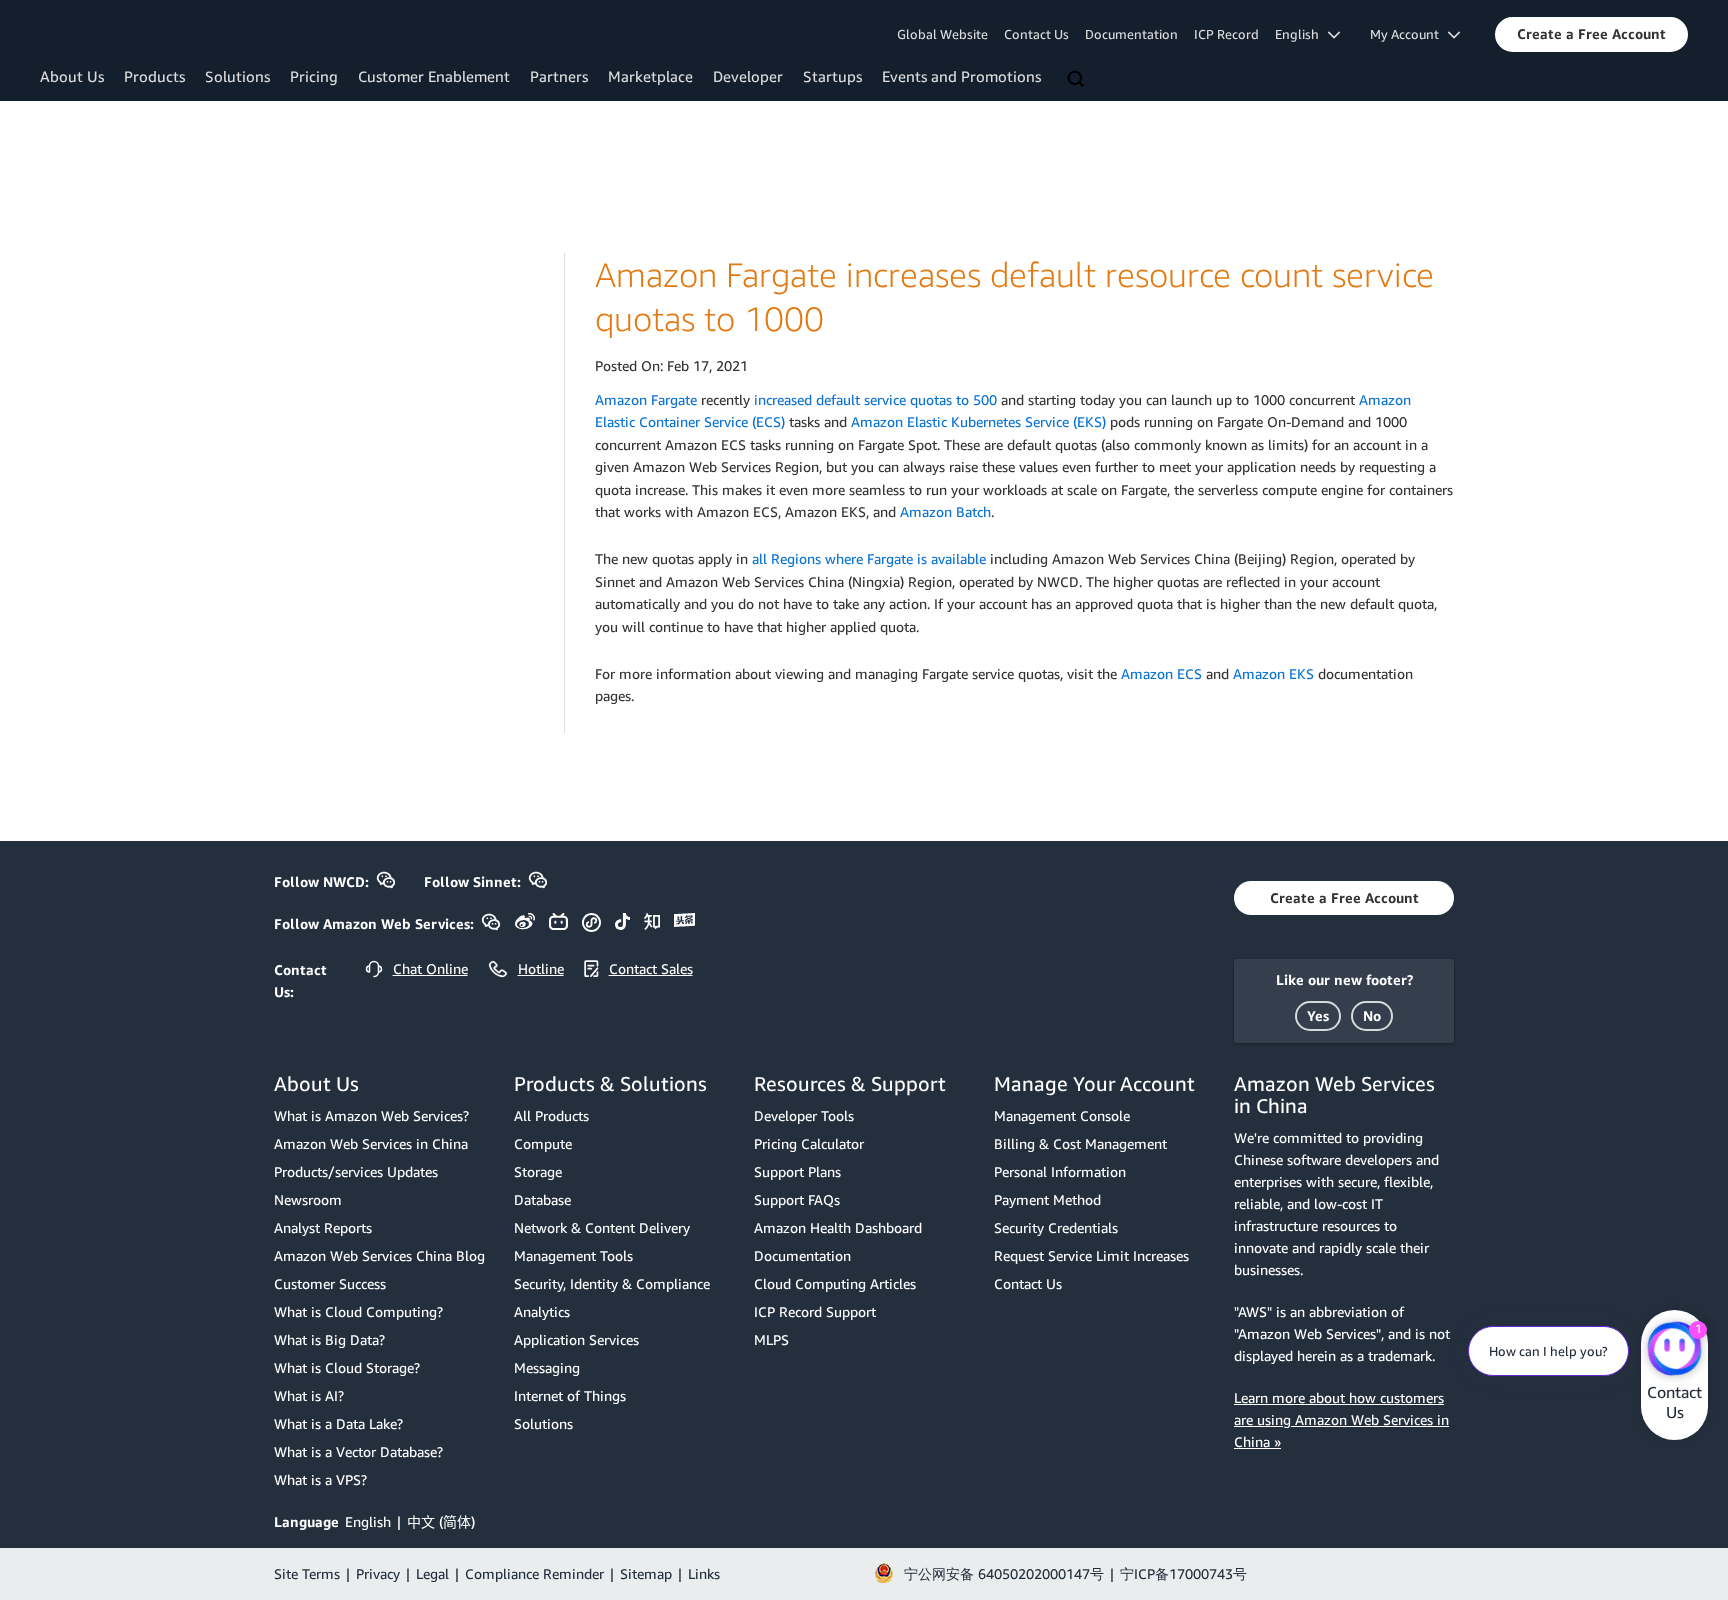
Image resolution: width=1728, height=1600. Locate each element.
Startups (832, 76)
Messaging (547, 1367)
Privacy (378, 1573)
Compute (543, 1143)
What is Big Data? (329, 1339)
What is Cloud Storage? (347, 1367)
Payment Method (1047, 1199)
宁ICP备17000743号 (1183, 1573)
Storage (538, 1171)
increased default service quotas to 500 (875, 399)
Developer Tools (804, 1115)
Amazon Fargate (646, 399)
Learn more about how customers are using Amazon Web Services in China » (1341, 1419)
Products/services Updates (356, 1171)
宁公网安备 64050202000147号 (1004, 1573)
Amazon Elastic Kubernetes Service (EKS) (978, 421)
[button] (1591, 34)
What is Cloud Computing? (358, 1311)
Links (704, 1573)
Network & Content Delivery (602, 1227)
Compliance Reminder (534, 1573)
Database (542, 1199)
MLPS (771, 1339)
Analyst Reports (323, 1227)
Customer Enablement (434, 76)
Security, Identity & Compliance (612, 1283)
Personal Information (1060, 1171)
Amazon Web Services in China (371, 1143)
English (368, 1521)
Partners (559, 76)
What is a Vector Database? (358, 1451)
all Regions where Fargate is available (869, 558)
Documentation (1131, 34)
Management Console (1062, 1115)
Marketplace (650, 76)
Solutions (237, 76)
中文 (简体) (441, 1521)
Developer (748, 76)
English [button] (1301, 34)
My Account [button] (1409, 34)
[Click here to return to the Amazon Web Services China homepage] (124, 33)
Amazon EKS (1273, 673)
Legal (432, 1573)
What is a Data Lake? (338, 1423)
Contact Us (1036, 34)
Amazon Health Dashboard (838, 1227)
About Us (72, 76)
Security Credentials (1056, 1227)
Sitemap (646, 1573)
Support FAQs (797, 1199)
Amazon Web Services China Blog (379, 1255)
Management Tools (573, 1255)
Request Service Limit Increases (1091, 1255)
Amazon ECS (1161, 673)
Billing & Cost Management (1080, 1143)
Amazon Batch (945, 511)
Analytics (542, 1311)
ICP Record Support (815, 1311)
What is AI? (309, 1395)
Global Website (942, 34)
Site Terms (307, 1573)
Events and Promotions (961, 76)
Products (154, 76)
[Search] (1078, 80)
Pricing (314, 76)
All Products (551, 1115)
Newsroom (308, 1199)
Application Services (576, 1339)
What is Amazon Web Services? (371, 1115)
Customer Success (330, 1283)
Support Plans (797, 1171)
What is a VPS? (320, 1479)
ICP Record (1226, 34)
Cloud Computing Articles (835, 1283)
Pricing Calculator (809, 1143)
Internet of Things (570, 1395)
